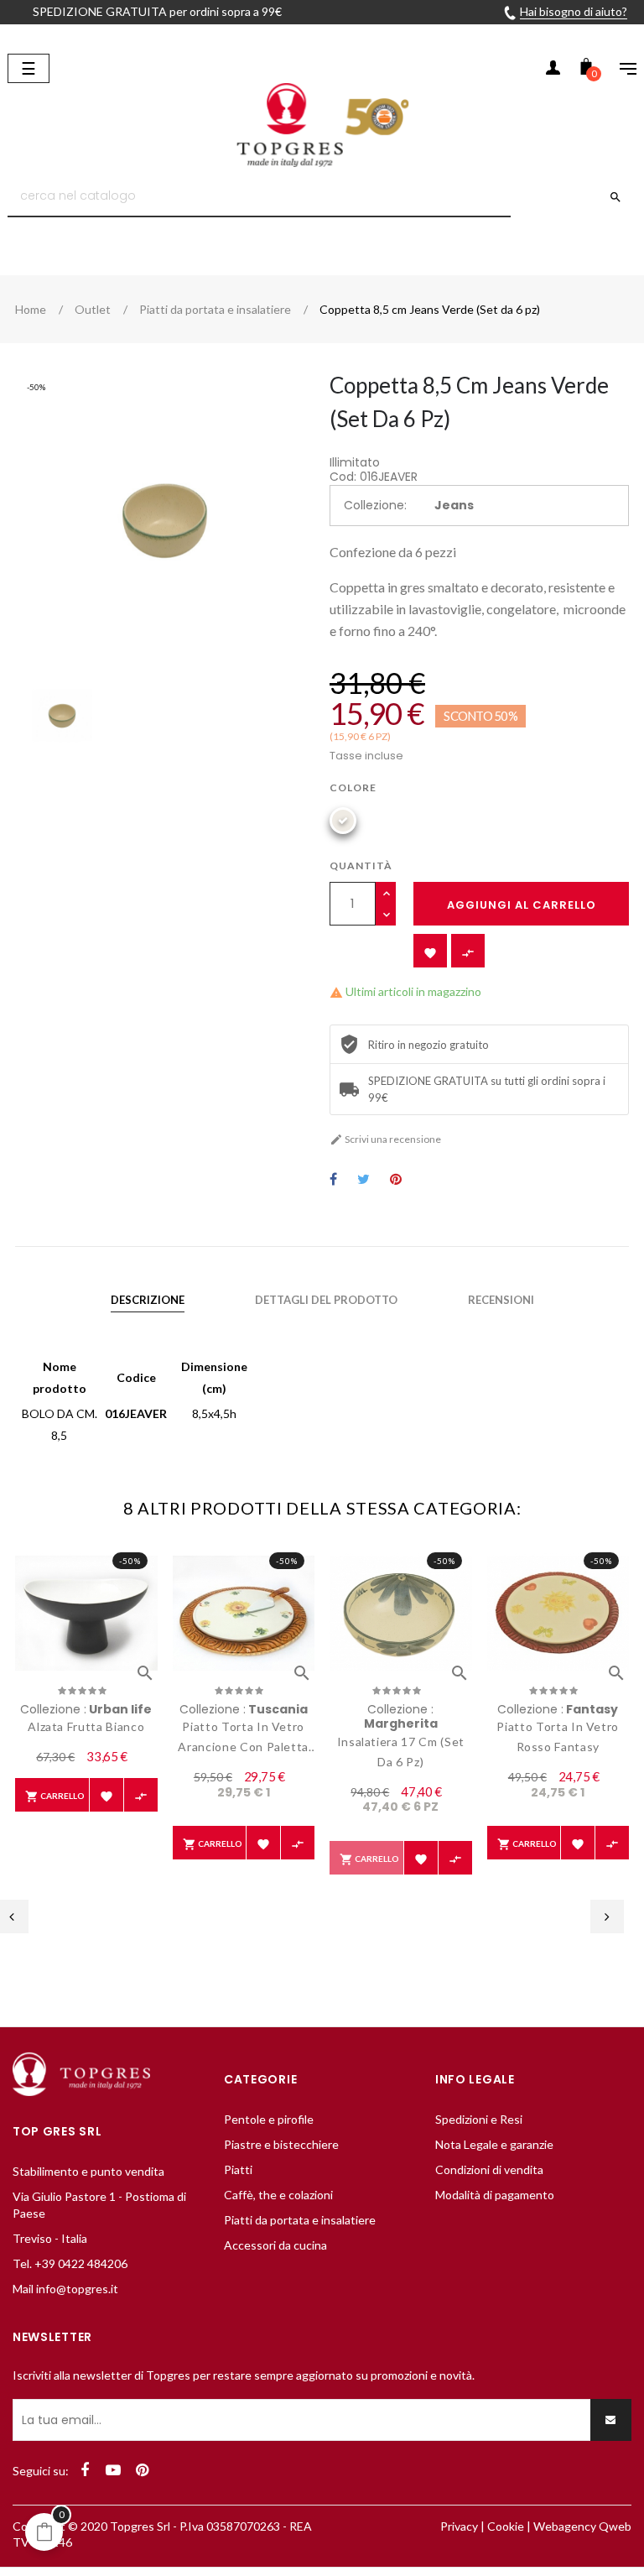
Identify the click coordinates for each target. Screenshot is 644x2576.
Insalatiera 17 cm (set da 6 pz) (401, 1752)
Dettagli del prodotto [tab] (326, 1300)
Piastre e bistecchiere (281, 2144)
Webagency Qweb (582, 2526)
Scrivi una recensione (385, 1139)
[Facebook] (85, 2470)
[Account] (553, 70)
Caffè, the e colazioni (278, 2195)
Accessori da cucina (275, 2245)
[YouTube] (113, 2470)
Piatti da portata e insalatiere (300, 2220)
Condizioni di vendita (489, 2169)
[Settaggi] (620, 70)
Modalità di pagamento (495, 2195)
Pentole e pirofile (269, 2119)
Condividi (333, 1180)
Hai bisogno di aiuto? (574, 11)
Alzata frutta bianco (86, 1726)
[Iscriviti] (611, 2420)
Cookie (506, 2526)
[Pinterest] (142, 2470)
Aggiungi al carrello (522, 905)
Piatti (238, 2169)
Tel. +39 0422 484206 (70, 2263)
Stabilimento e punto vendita (88, 2171)
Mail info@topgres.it (65, 2289)
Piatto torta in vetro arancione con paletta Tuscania (243, 1738)
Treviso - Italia (50, 2238)
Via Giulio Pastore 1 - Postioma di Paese (99, 2205)
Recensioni (501, 1300)
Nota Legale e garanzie (494, 2144)
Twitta (364, 1180)
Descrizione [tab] (148, 1300)
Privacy (459, 2526)
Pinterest (396, 1180)
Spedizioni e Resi (479, 2119)
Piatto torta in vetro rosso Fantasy (558, 1736)
